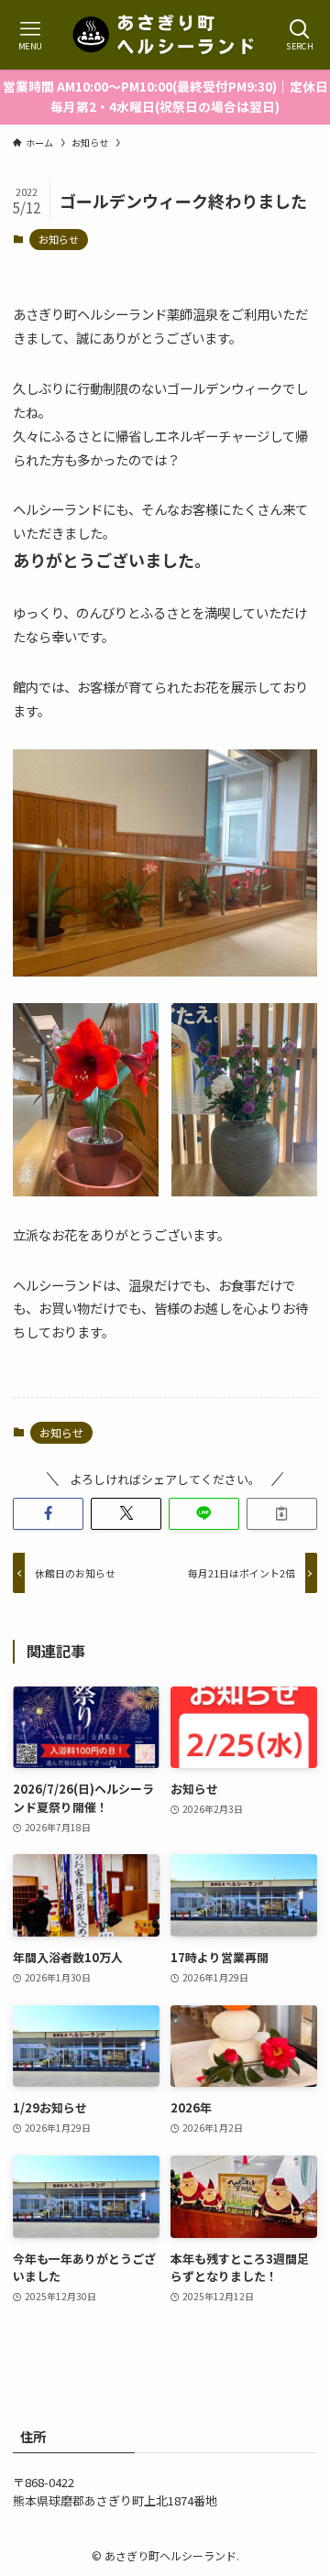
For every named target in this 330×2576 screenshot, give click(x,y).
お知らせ (59, 239)
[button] (48, 1513)
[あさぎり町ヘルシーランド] (165, 35)
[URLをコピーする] (282, 1513)
